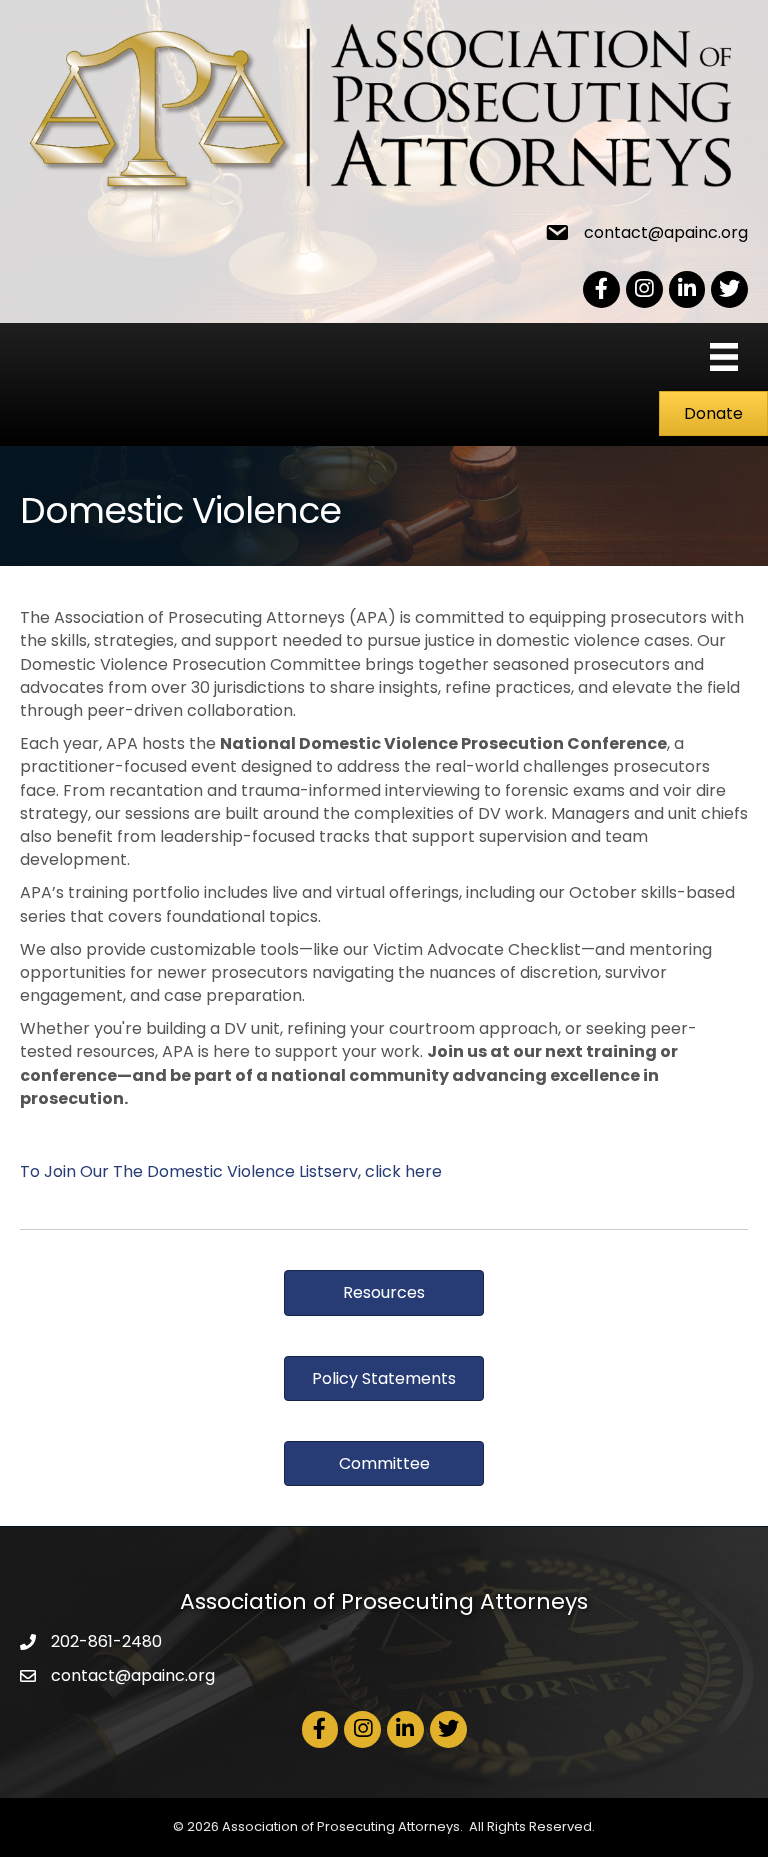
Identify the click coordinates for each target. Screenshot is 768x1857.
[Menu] (724, 357)
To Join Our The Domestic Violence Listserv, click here (231, 1171)
